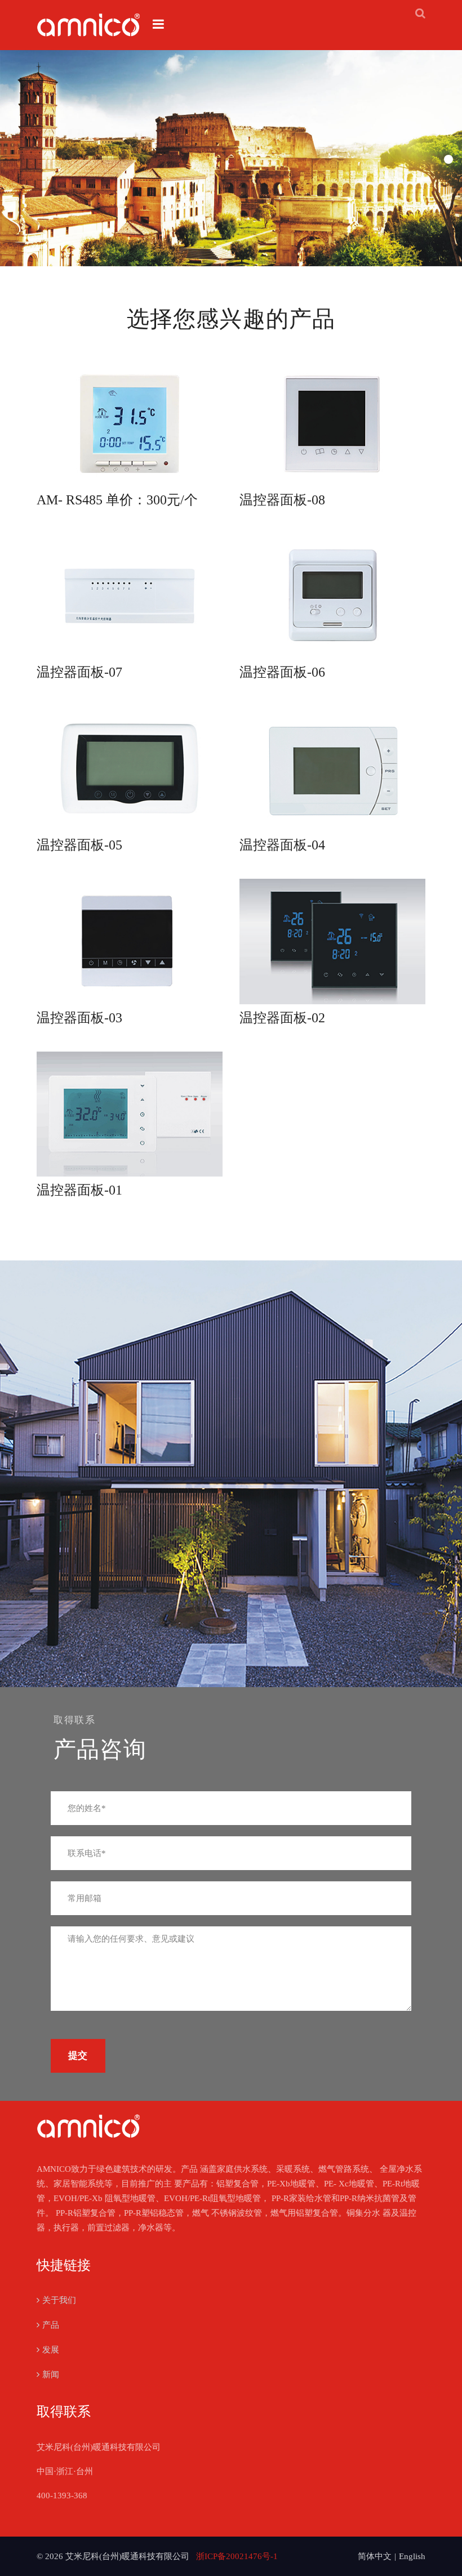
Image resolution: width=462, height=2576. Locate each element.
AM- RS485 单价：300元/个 (117, 500)
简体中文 (375, 2556)
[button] (448, 159)
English (412, 2556)
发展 (51, 2350)
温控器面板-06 (282, 672)
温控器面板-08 (282, 500)
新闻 (51, 2374)
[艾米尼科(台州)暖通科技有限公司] (89, 25)
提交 (78, 2056)
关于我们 (59, 2300)
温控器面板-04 (282, 845)
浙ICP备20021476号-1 (237, 2556)
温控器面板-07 (79, 672)
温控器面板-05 (79, 845)
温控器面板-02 (282, 1018)
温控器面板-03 (79, 1018)
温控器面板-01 (79, 1190)
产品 (51, 2325)
